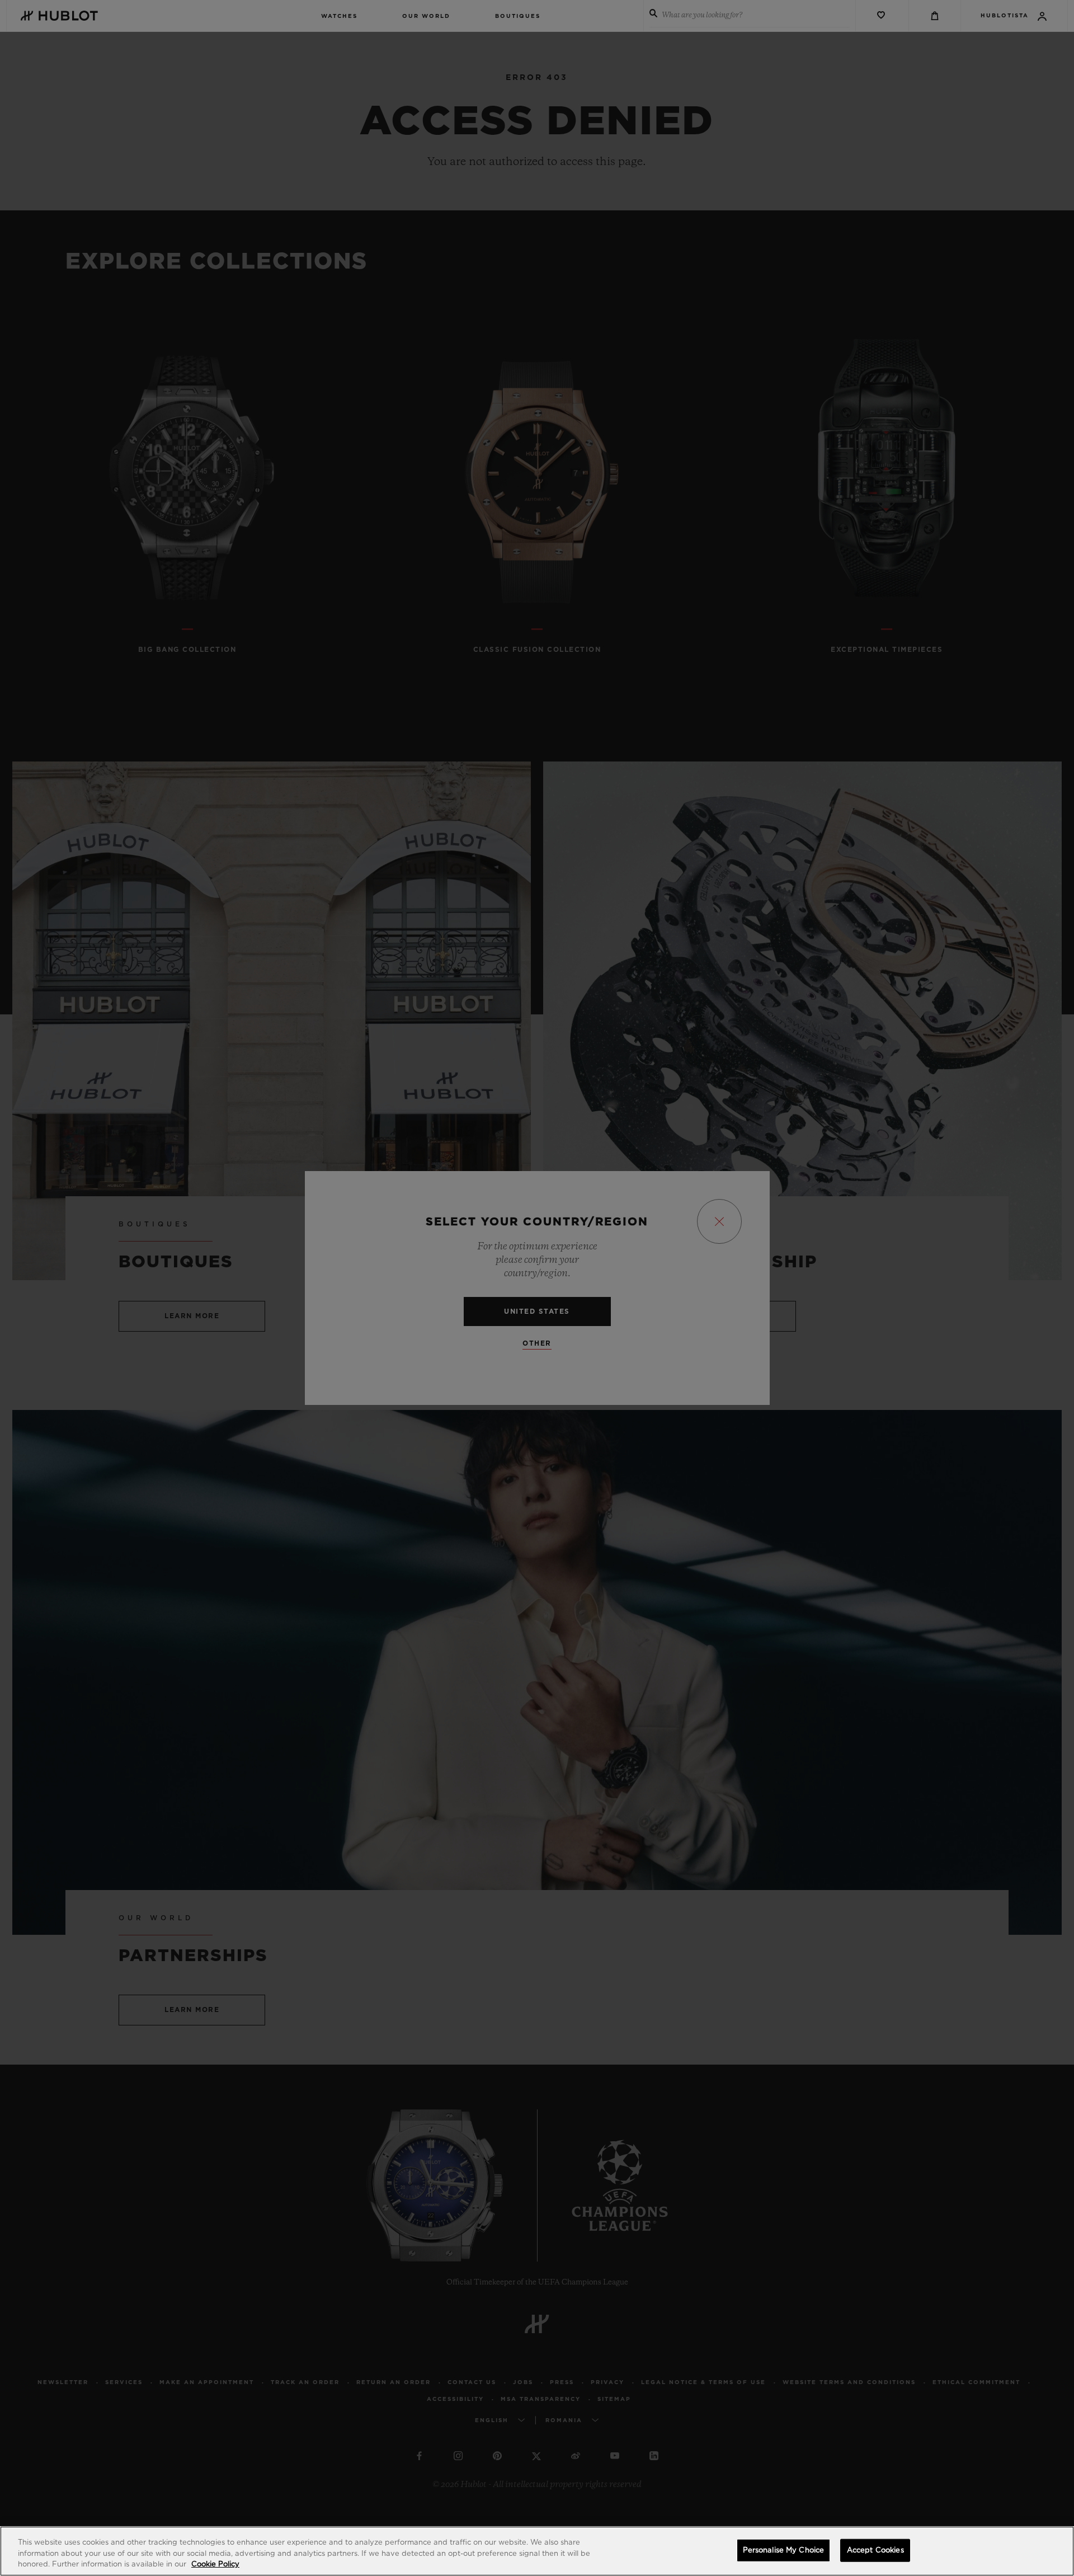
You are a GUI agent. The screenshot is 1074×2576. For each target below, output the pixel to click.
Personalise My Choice (784, 2550)
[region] (537, 2551)
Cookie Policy (215, 2565)
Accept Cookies (875, 2550)
